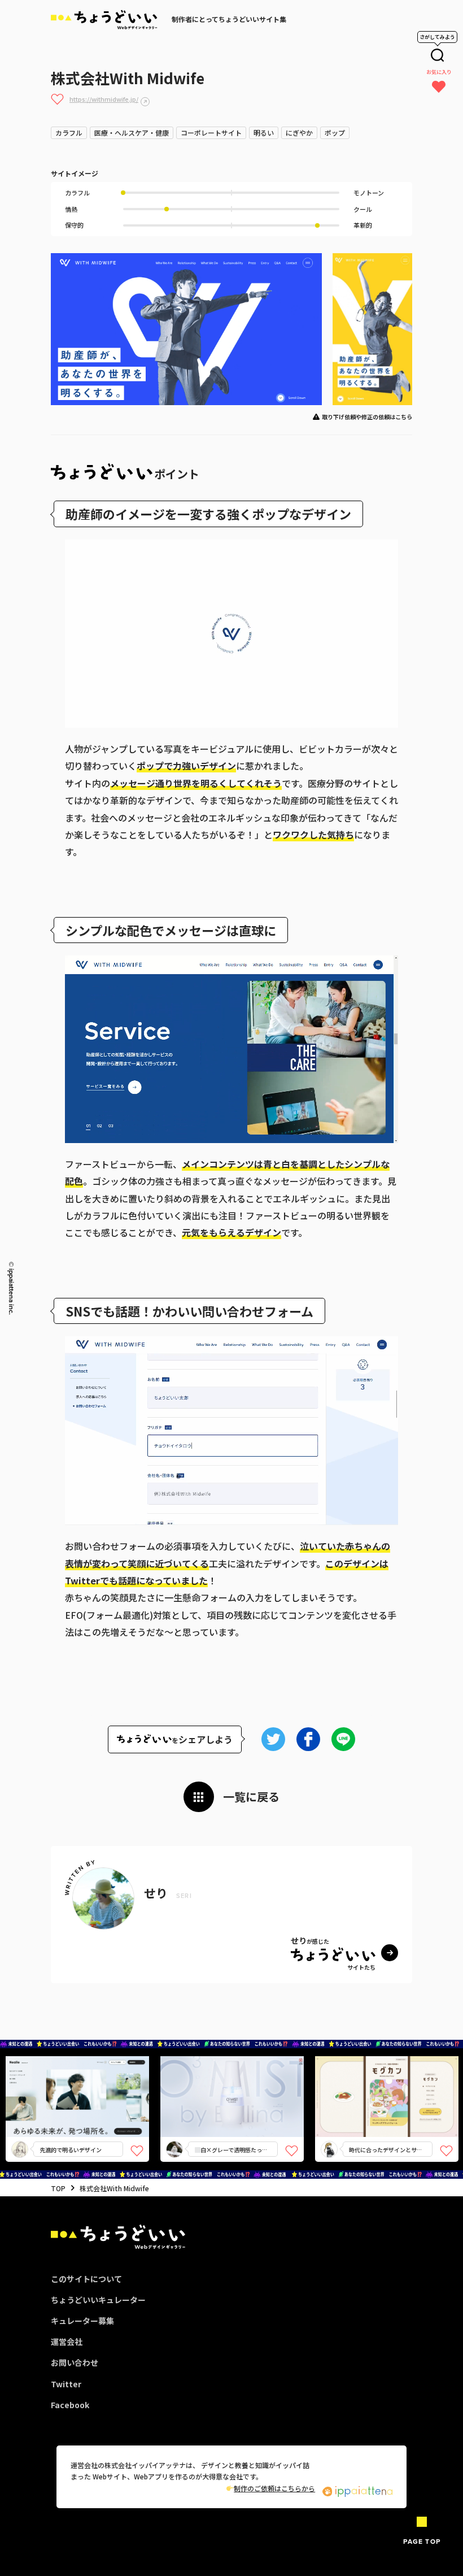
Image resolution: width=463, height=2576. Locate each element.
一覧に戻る (251, 1797)
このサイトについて (86, 2279)
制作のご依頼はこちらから (274, 2488)
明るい (264, 133)
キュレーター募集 (82, 2321)
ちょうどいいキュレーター (98, 2300)
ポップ (335, 133)
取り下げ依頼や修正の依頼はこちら (367, 417)
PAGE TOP (422, 2541)
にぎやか (299, 133)
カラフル (69, 133)
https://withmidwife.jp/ (104, 99)
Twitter (66, 2384)
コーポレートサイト (211, 133)
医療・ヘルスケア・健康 (132, 133)
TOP (58, 2188)
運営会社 (67, 2342)
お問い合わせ (75, 2362)
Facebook (70, 2405)
